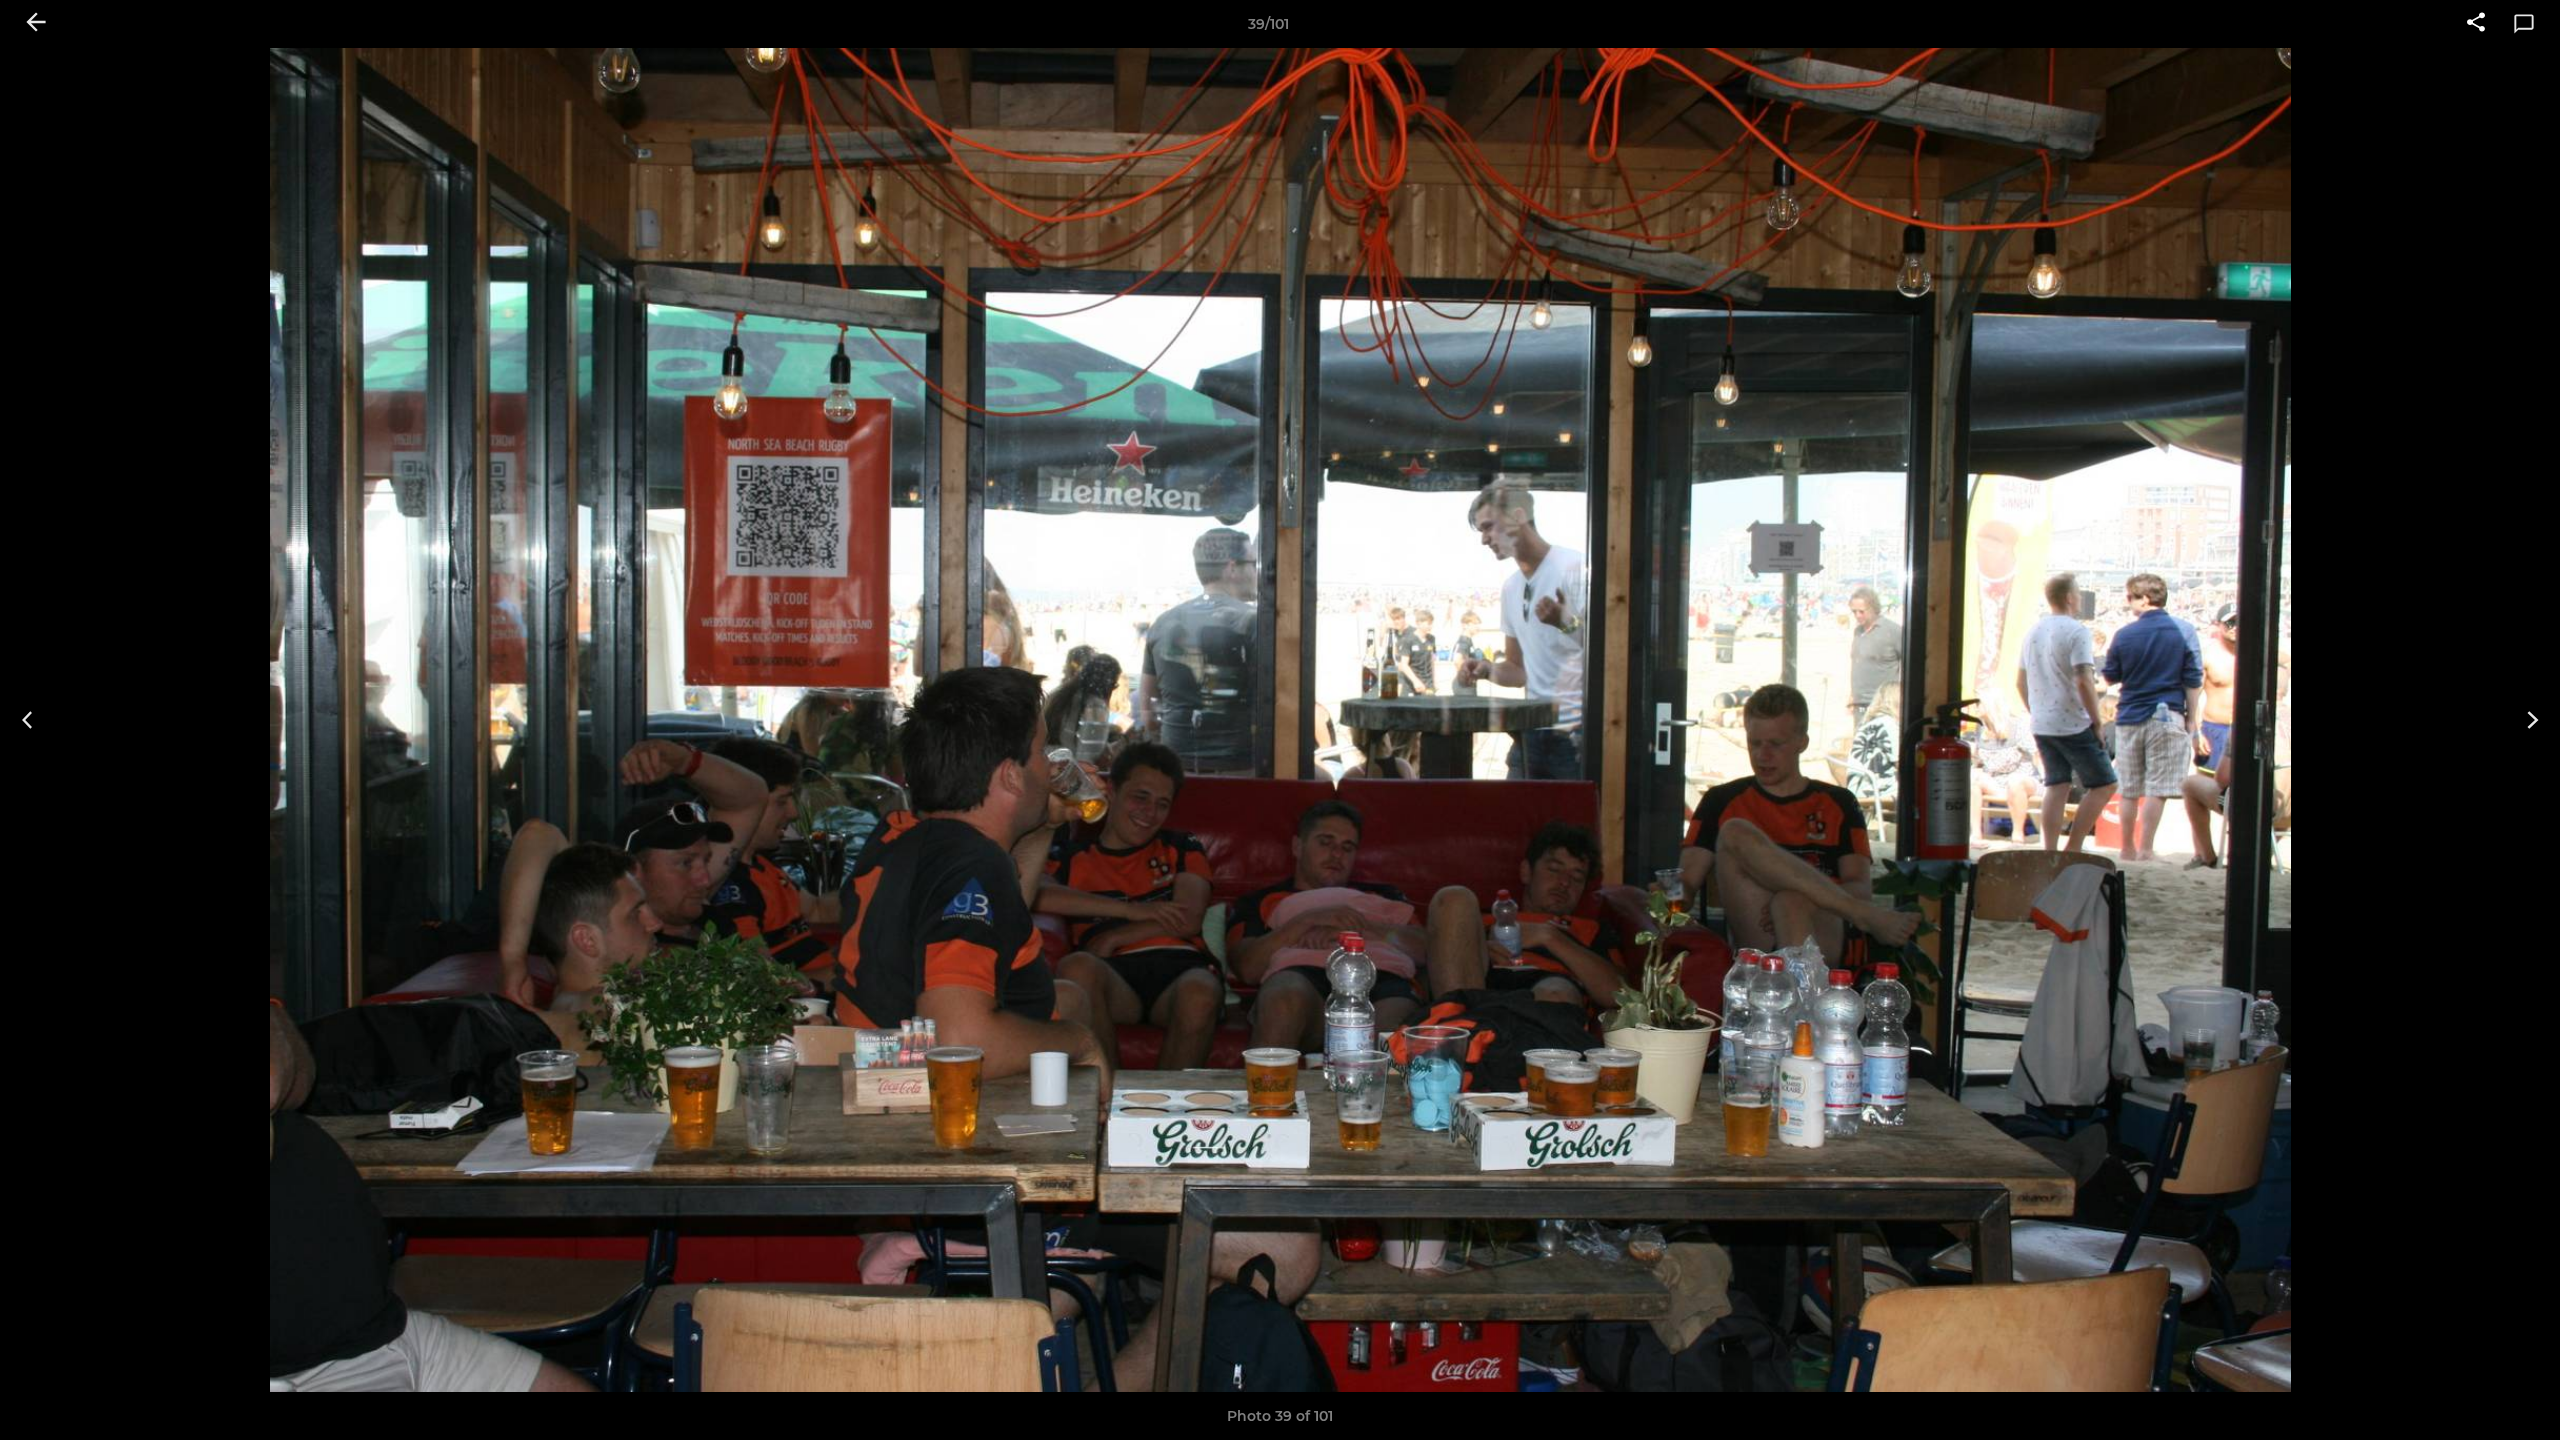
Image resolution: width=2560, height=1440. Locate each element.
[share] (2476, 24)
